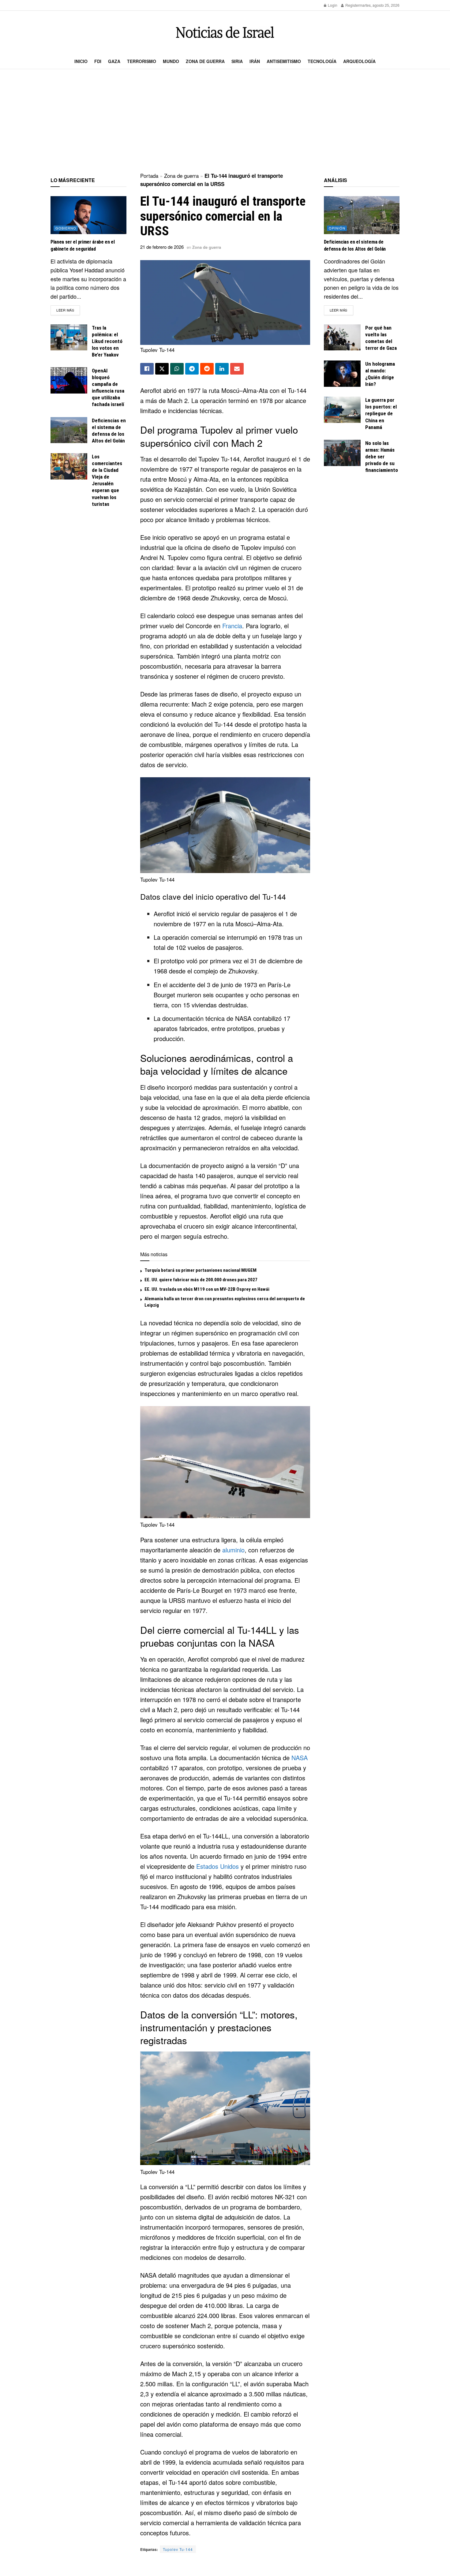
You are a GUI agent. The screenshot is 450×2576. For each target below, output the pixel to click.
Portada (149, 175)
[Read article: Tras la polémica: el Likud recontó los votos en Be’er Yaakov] (69, 338)
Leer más (68, 310)
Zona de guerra (205, 61)
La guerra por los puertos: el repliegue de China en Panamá (381, 413)
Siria (237, 61)
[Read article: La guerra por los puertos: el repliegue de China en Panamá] (342, 410)
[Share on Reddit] (207, 369)
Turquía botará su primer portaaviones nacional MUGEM (201, 1270)
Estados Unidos (217, 1866)
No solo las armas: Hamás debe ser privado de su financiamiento (382, 457)
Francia (232, 626)
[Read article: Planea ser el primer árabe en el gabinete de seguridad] (88, 215)
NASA (300, 1758)
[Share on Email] (237, 369)
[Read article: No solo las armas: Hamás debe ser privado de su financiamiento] (342, 453)
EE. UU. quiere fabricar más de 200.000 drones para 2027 (201, 1280)
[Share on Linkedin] (222, 369)
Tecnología (322, 61)
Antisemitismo (284, 61)
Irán (255, 61)
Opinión (337, 228)
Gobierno (66, 228)
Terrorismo (142, 61)
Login (332, 5)
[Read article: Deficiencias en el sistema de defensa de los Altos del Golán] (69, 430)
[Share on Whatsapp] (177, 369)
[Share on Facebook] (147, 369)
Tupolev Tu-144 (178, 2549)
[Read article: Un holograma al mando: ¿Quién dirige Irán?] (342, 374)
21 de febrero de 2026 (162, 247)
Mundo (171, 61)
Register (352, 5)
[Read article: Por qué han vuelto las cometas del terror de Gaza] (342, 338)
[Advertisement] (225, 121)
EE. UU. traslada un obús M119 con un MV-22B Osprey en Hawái (207, 1289)
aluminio (233, 1550)
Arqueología (359, 61)
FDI (98, 61)
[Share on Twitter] (162, 369)
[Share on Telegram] (192, 369)
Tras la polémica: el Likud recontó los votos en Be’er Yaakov (107, 341)
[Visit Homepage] (225, 32)
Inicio (81, 61)
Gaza (114, 61)
